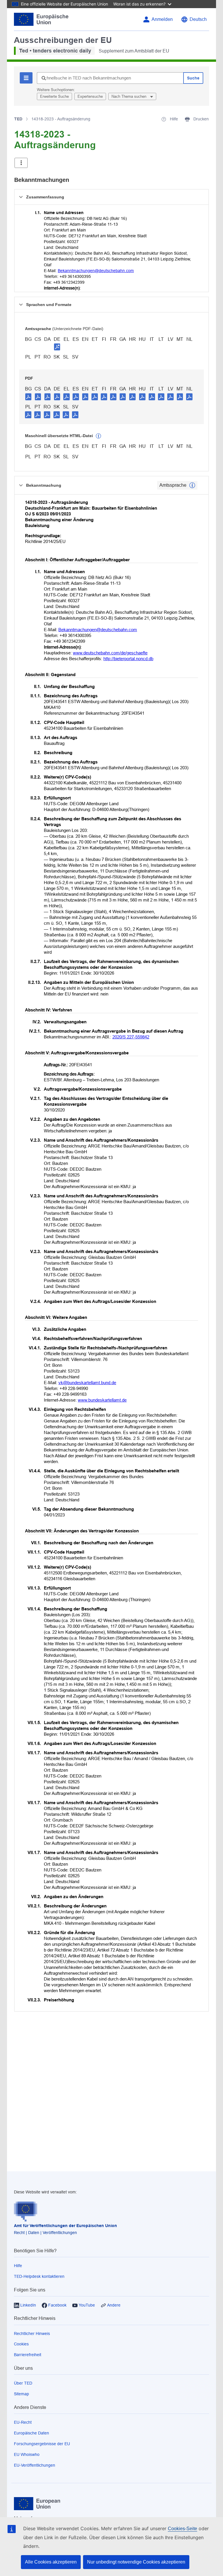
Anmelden (162, 19)
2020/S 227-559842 (131, 1037)
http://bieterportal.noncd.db (128, 659)
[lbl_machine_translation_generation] (98, 436)
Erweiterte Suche (54, 96)
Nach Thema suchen (130, 96)
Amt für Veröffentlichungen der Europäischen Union (65, 2226)
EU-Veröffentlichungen (35, 2465)
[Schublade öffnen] (21, 163)
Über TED (23, 2383)
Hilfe (18, 2266)
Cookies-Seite (182, 2529)
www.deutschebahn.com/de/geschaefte (110, 653)
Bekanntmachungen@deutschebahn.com (96, 271)
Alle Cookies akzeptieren (51, 2562)
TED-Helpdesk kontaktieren (39, 2276)
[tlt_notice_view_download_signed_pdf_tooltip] (57, 347)
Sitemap (21, 2394)
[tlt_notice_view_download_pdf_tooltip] (28, 397)
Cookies (21, 2344)
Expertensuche (90, 96)
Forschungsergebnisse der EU (42, 2444)
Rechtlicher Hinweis (32, 2334)
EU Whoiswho (27, 2454)
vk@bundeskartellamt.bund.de (87, 1383)
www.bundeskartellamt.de (102, 1400)
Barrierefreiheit (28, 2355)
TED (18, 119)
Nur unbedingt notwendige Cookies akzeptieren (136, 2562)
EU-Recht (23, 2422)
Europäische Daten (32, 2433)
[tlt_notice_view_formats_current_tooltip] (192, 485)
